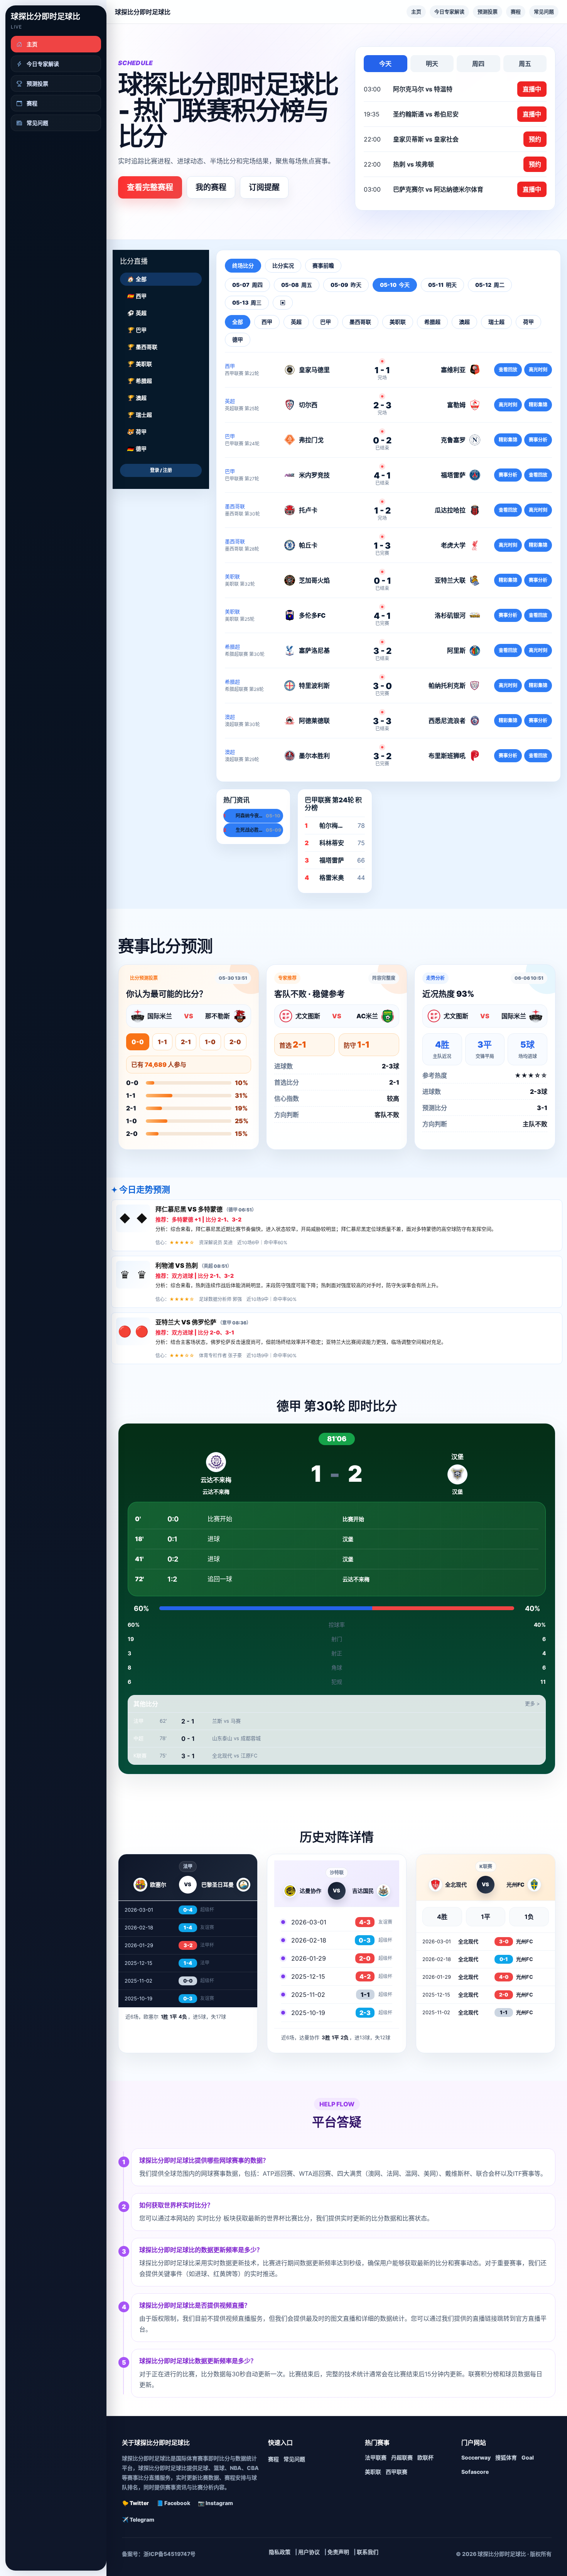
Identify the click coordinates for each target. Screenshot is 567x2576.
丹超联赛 (402, 2457)
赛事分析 (538, 440)
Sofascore (475, 2472)
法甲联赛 (376, 2457)
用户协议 (309, 2552)
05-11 (442, 285)
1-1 (162, 1042)
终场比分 (243, 265)
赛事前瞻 (323, 265)
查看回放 (508, 370)
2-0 (235, 1042)
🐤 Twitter (135, 2503)
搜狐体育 (506, 2457)
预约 (535, 139)
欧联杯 (425, 2457)
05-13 (247, 302)
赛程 (516, 12)
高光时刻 (538, 370)
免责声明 (338, 2552)
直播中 (532, 89)
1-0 (210, 1042)
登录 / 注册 (161, 470)
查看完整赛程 (150, 187)
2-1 (186, 1042)
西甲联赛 (397, 2472)
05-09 (346, 285)
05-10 (395, 285)
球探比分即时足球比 (46, 17)
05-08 (297, 285)
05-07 (247, 285)
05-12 (490, 285)
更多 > (532, 1703)
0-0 (138, 1042)
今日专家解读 (449, 12)
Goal (528, 2457)
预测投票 (488, 12)
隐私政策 (280, 2552)
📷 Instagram (215, 2503)
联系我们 (368, 2552)
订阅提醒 (264, 187)
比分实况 (283, 265)
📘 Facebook (173, 2503)
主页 (416, 12)
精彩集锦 (538, 405)
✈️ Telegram (138, 2520)
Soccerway (476, 2457)
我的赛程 (211, 187)
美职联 (373, 2472)
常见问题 (544, 12)
